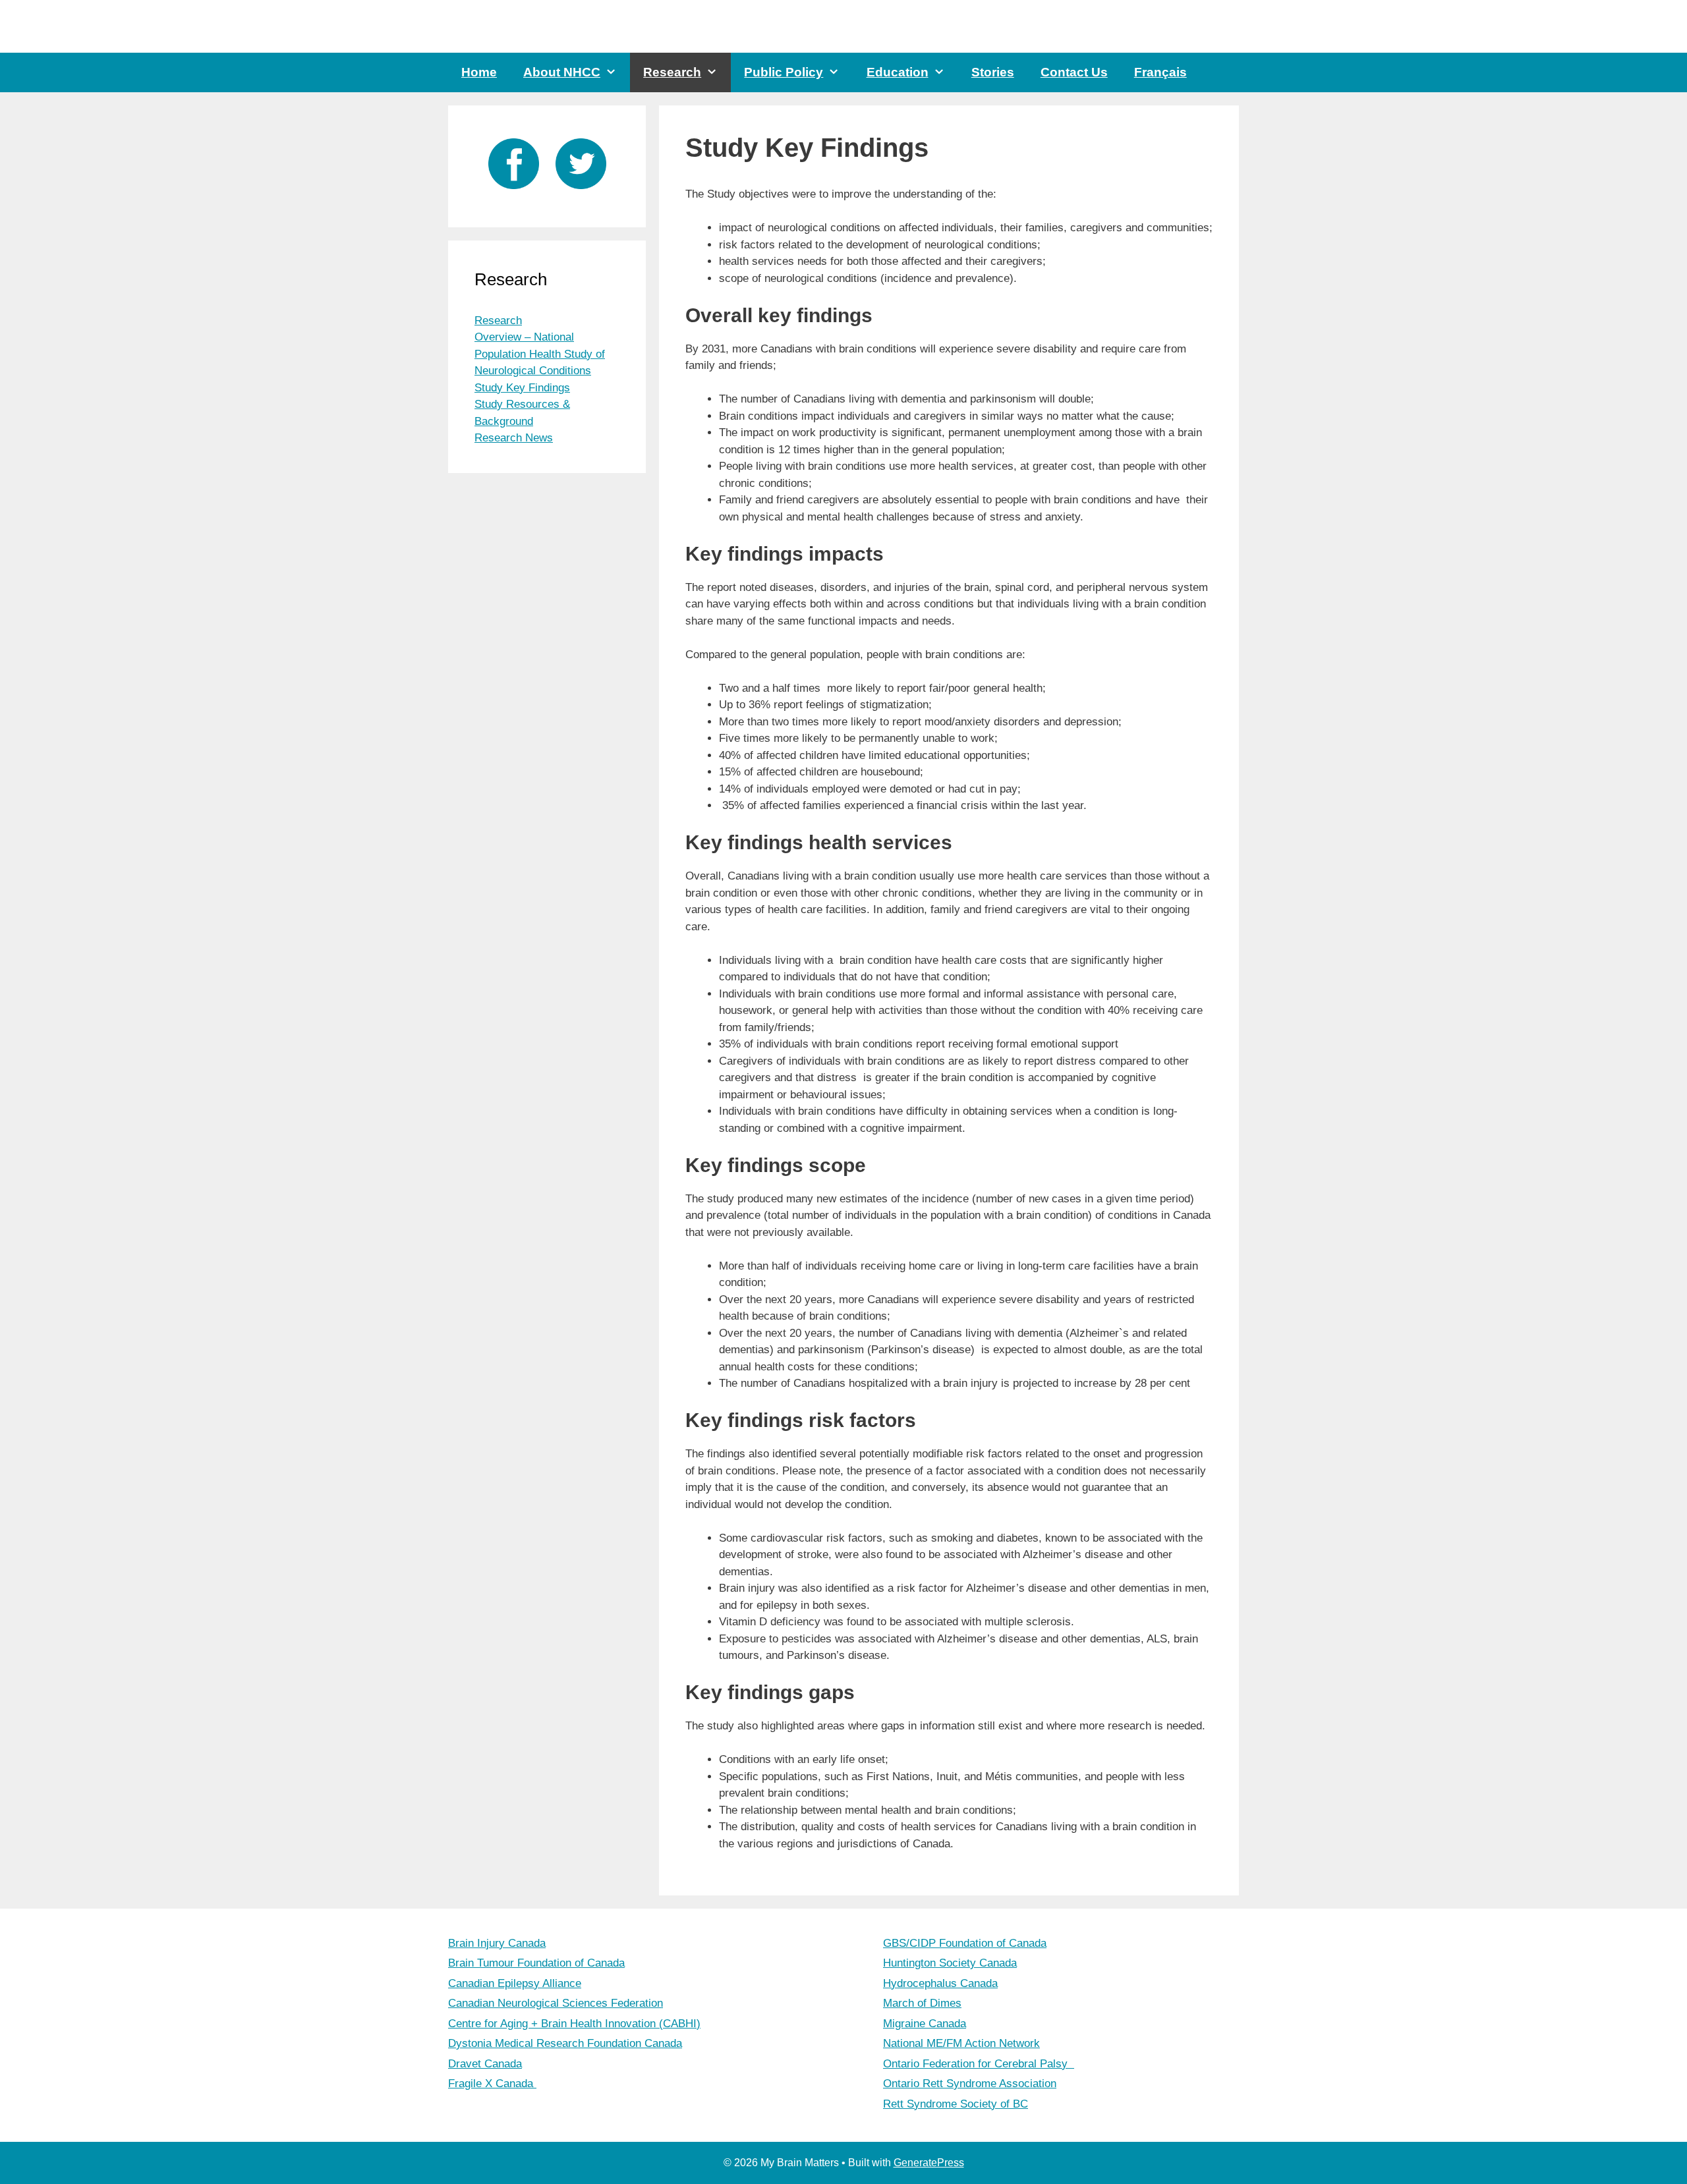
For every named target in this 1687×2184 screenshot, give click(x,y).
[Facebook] (514, 192)
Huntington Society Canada (950, 1963)
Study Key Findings (522, 388)
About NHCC (562, 72)
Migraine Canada (925, 2024)
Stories (993, 72)
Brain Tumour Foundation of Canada (536, 1963)
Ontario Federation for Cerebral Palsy (979, 2064)
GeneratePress (929, 2163)
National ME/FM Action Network (961, 2043)
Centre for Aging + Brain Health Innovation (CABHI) (574, 2024)
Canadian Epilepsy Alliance (515, 1983)
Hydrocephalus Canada (940, 1983)
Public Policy (784, 72)
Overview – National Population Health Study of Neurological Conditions (540, 354)
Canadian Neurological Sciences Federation (556, 2003)
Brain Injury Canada (497, 1943)
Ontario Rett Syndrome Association (970, 2084)
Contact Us (1074, 72)
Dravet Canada (485, 2064)
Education (898, 72)
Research (672, 72)
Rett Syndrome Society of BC (956, 2104)
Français (1160, 72)
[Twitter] (581, 192)
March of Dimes (922, 2003)
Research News (514, 438)
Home (479, 72)
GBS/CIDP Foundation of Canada (965, 1943)
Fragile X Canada (492, 2084)
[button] (615, 72)
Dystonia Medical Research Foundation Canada (565, 2043)
